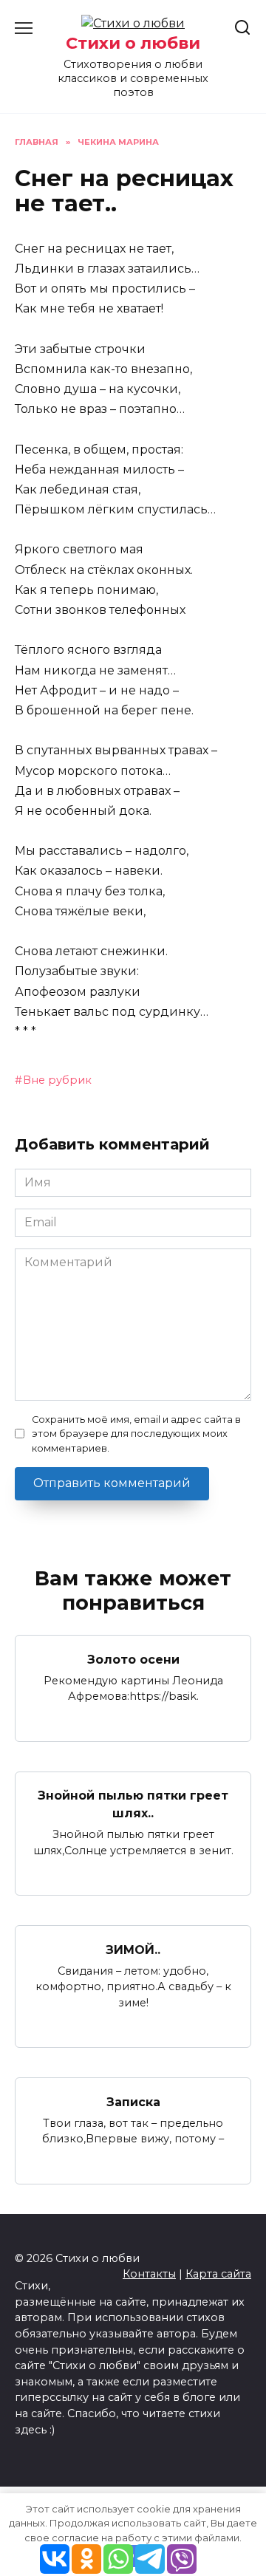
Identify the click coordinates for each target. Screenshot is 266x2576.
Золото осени (133, 1659)
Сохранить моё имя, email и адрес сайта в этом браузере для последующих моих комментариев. (136, 1434)
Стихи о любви (133, 43)
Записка (133, 2101)
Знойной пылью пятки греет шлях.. (133, 1804)
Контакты (149, 2274)
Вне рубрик (57, 1080)
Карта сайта (218, 2274)
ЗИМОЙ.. (133, 1949)
